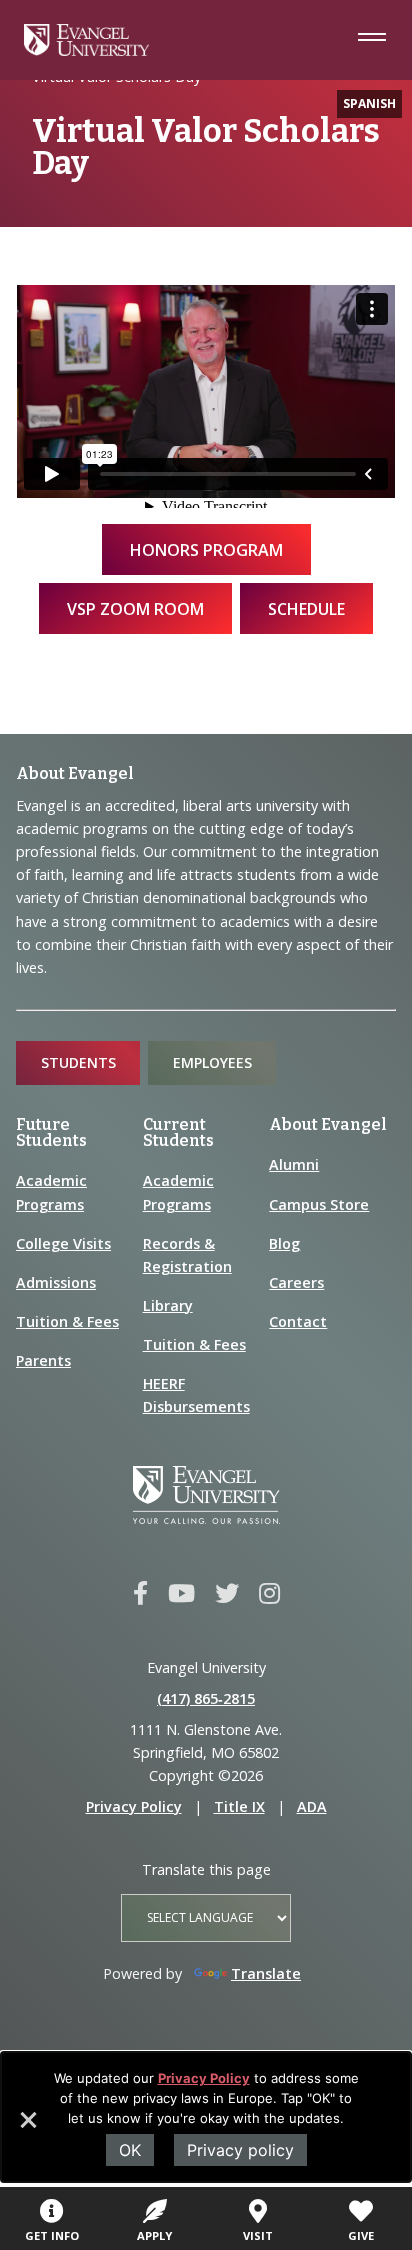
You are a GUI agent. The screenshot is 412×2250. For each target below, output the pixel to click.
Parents (43, 1360)
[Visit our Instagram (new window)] (269, 1594)
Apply (154, 2235)
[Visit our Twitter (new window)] (227, 1594)
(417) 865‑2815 (206, 1698)
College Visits (63, 1243)
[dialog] (206, 2117)
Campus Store (319, 1204)
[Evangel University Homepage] (86, 50)
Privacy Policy (204, 2078)
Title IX (239, 1806)
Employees (212, 1062)
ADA (312, 1806)
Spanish (369, 103)
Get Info (52, 2235)
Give (361, 2235)
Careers (296, 1282)
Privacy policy (240, 2150)
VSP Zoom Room (135, 609)
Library (168, 1305)
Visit (258, 2235)
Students (78, 1062)
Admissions (56, 1282)
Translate (266, 1973)
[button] (27, 2127)
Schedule (306, 609)
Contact (298, 1321)
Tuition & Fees (67, 1321)
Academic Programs (51, 1192)
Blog (284, 1243)
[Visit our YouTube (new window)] (181, 1594)
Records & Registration (187, 1255)
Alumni (294, 1164)
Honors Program (206, 550)
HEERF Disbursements (196, 1395)
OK (130, 2150)
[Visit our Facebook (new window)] (140, 1594)
